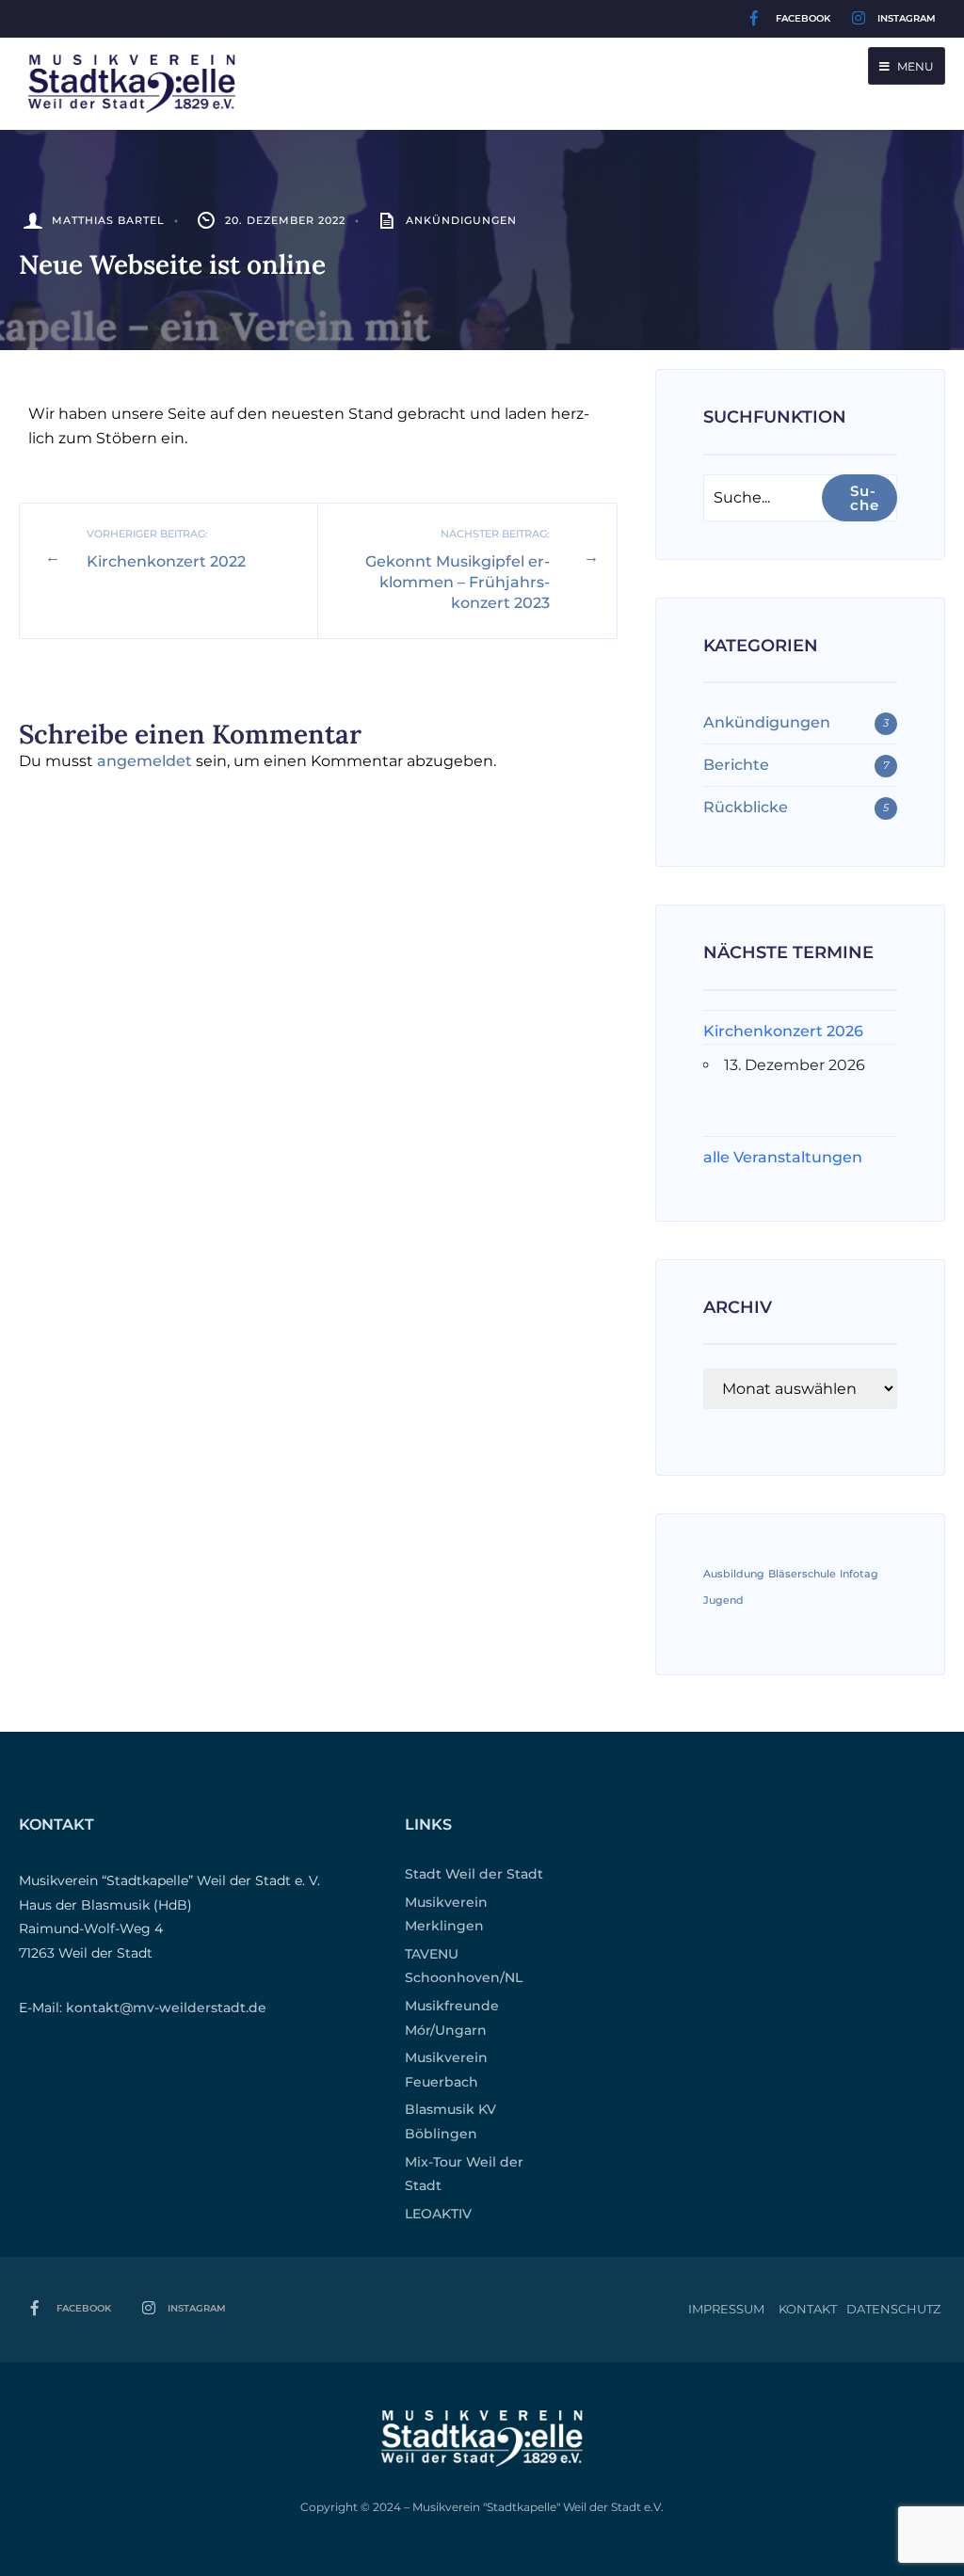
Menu (914, 66)
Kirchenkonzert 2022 (166, 548)
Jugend (723, 1600)
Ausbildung (734, 1574)
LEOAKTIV (438, 2214)
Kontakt (808, 2309)
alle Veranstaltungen (783, 1157)
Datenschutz (893, 2309)
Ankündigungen (461, 220)
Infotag (859, 1574)
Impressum (726, 2309)
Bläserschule (802, 1574)
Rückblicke (746, 807)
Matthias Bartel (108, 220)
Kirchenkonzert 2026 (783, 1031)
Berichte (736, 765)
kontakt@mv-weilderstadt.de (166, 2008)
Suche (865, 498)
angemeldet (145, 761)
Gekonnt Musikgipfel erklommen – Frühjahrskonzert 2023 (458, 569)
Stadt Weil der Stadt (474, 1874)
